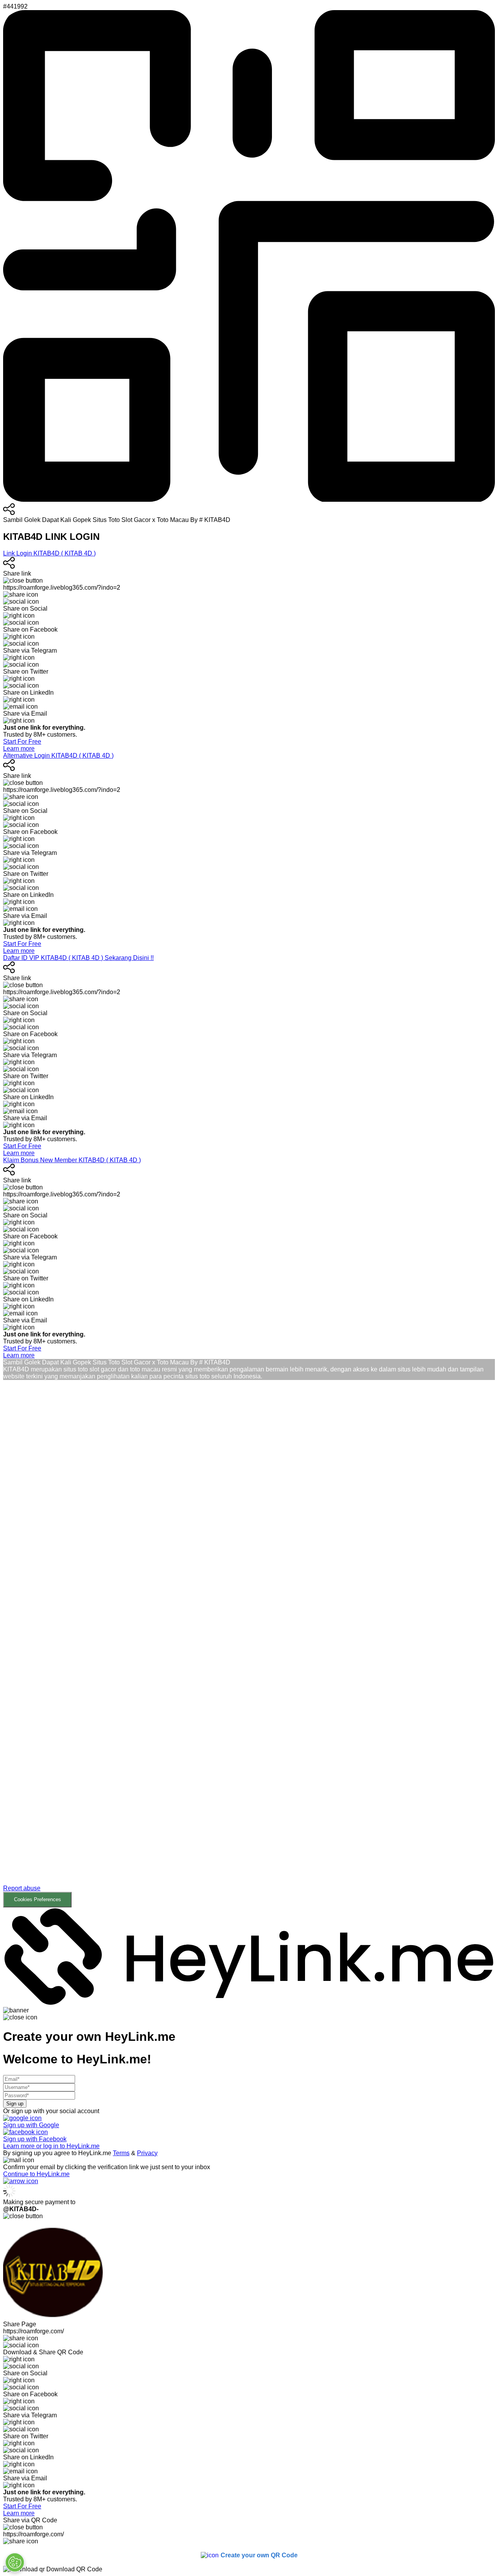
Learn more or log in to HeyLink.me (51, 2146)
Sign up (15, 2104)
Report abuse (22, 1888)
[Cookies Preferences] (15, 2562)
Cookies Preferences (38, 1899)
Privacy (147, 2153)
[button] (249, 1650)
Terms (121, 2153)
